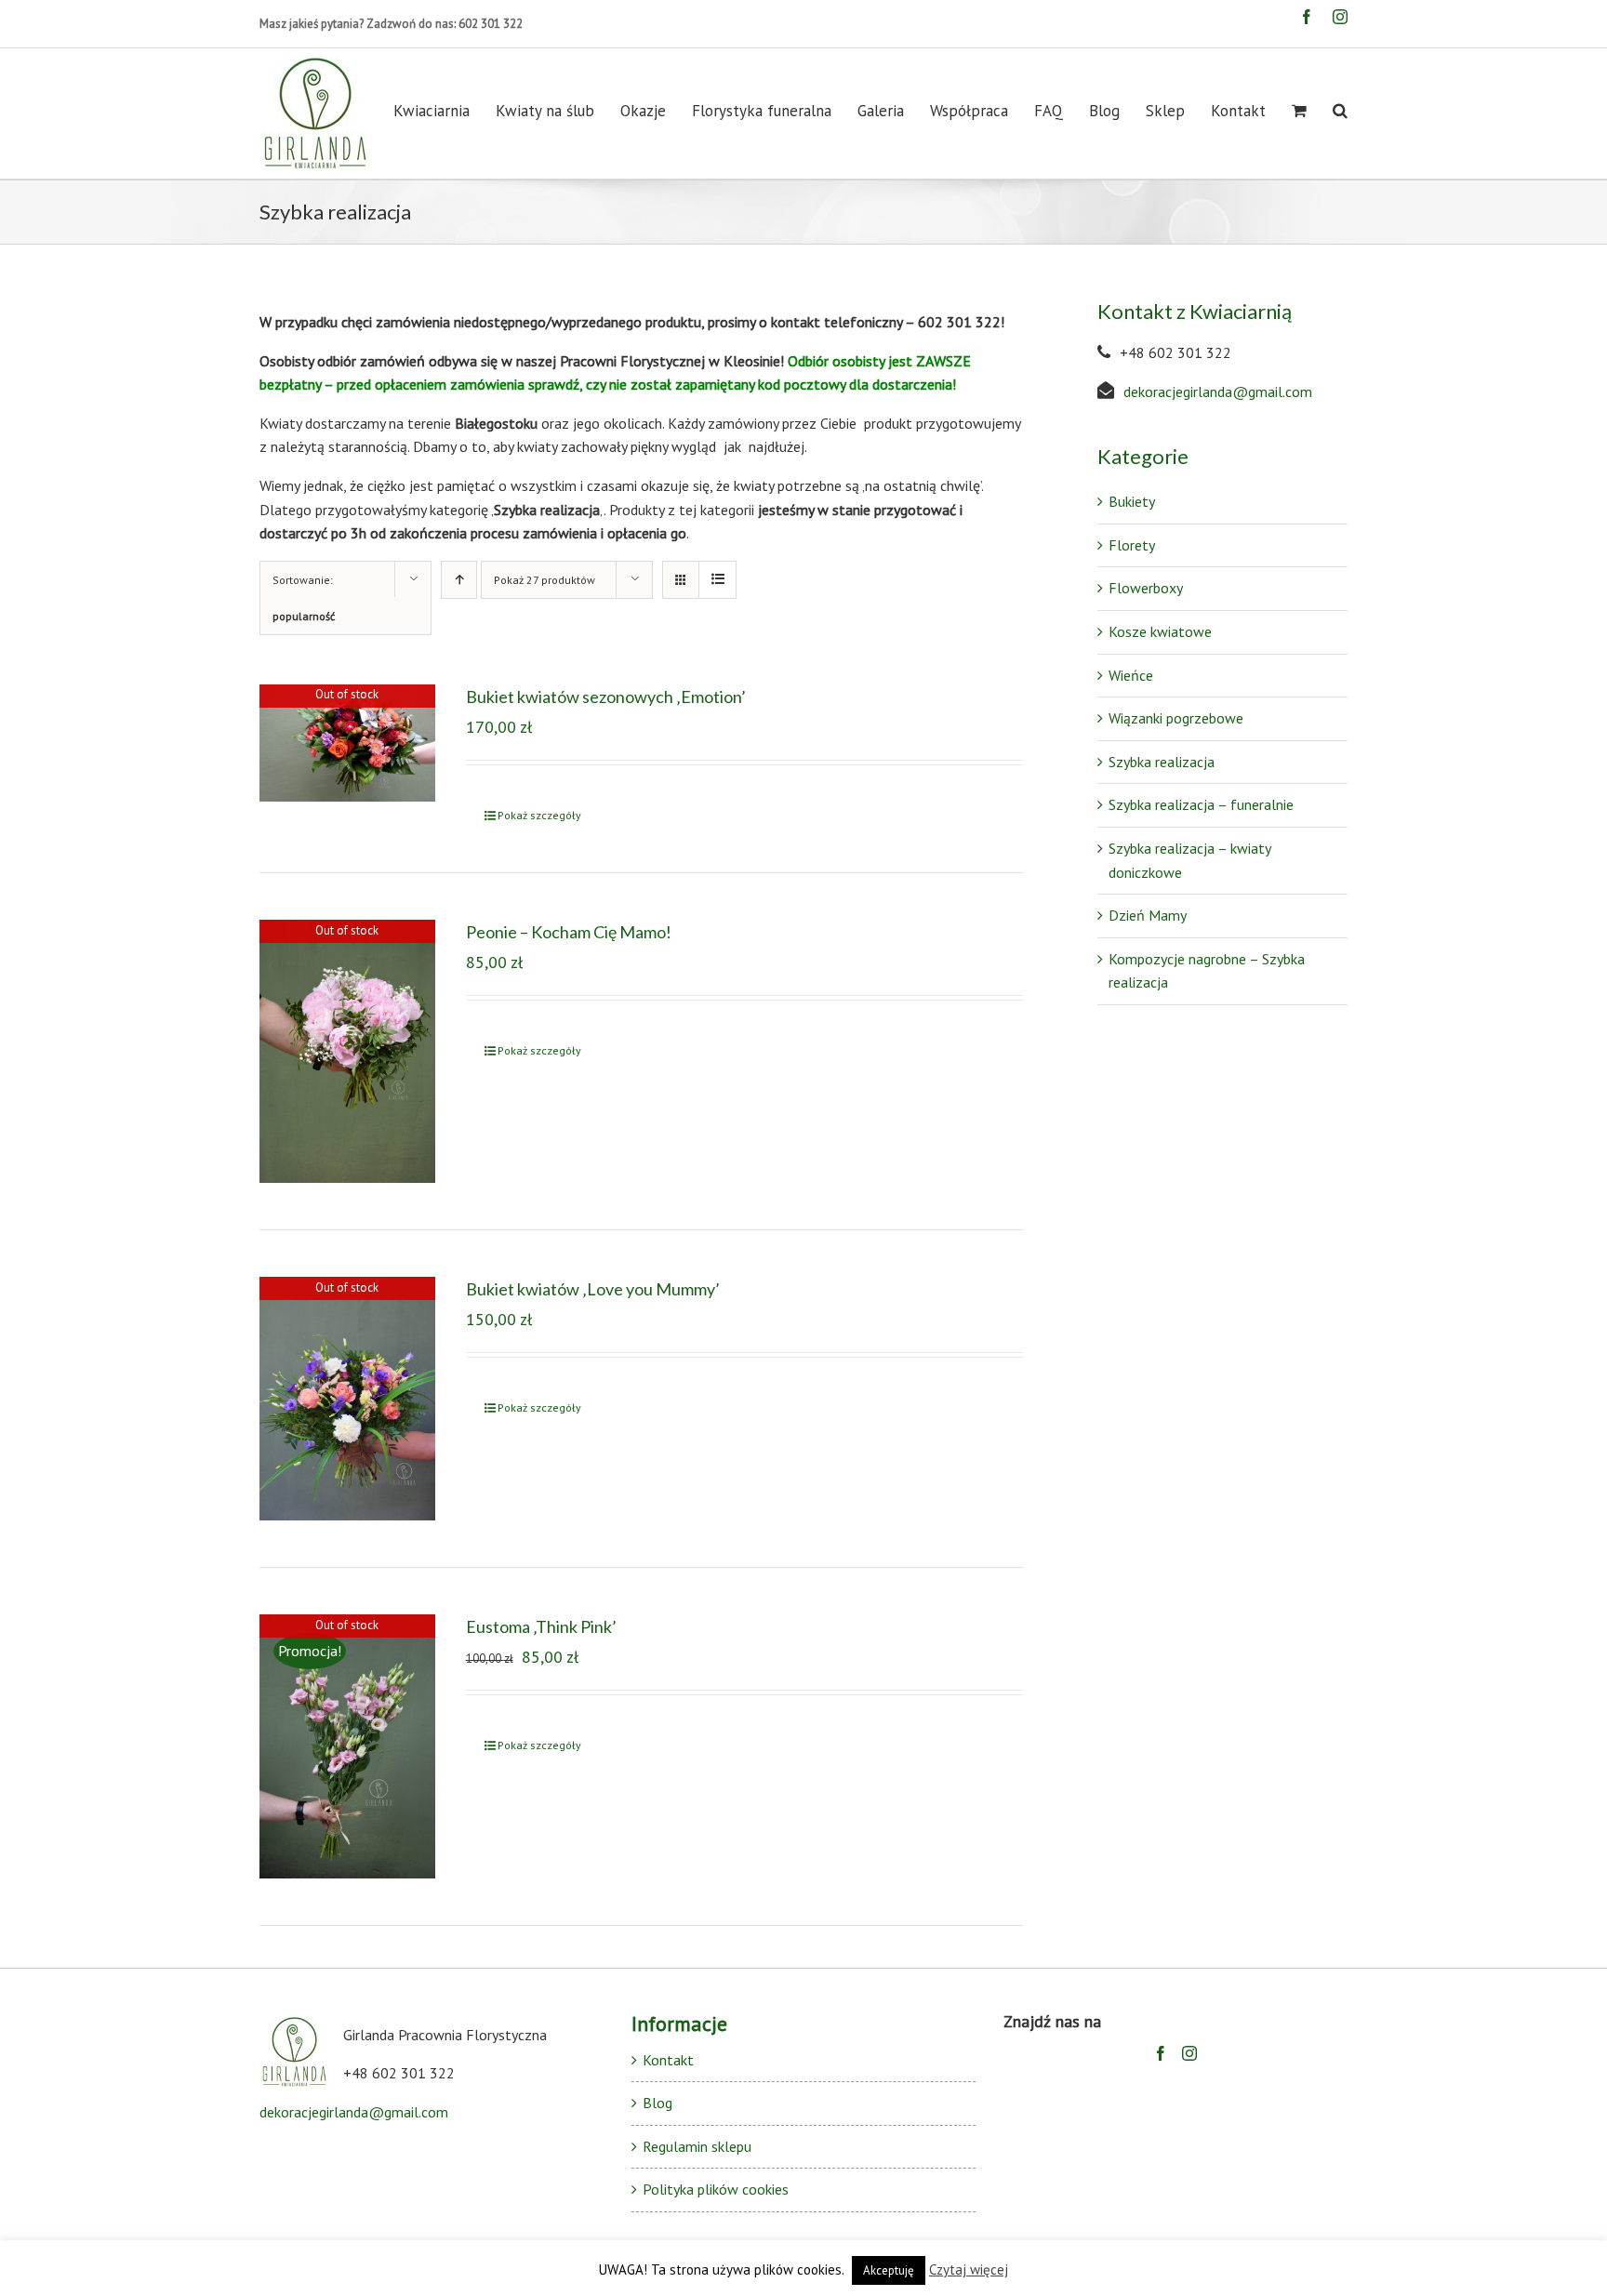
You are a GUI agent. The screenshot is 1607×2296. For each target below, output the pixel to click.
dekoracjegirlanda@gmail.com (1218, 392)
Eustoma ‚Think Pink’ (541, 1626)
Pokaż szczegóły (539, 815)
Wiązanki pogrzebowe (1176, 718)
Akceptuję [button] (889, 2270)
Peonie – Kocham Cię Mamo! (569, 932)
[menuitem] (445, 111)
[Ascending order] (459, 580)
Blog (657, 2103)
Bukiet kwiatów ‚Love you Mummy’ (593, 1289)
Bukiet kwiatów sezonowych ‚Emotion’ (606, 697)
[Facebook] (1161, 2053)
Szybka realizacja (1162, 762)
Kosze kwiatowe (1160, 631)
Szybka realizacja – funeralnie (1201, 804)
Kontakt (668, 2060)
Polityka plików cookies (716, 2189)
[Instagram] (1189, 2053)
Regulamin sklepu (697, 2146)
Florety (1132, 545)
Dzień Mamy (1148, 915)
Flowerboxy (1146, 588)
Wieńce (1131, 675)
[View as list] (717, 580)
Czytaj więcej (969, 2269)
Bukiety (1132, 501)
